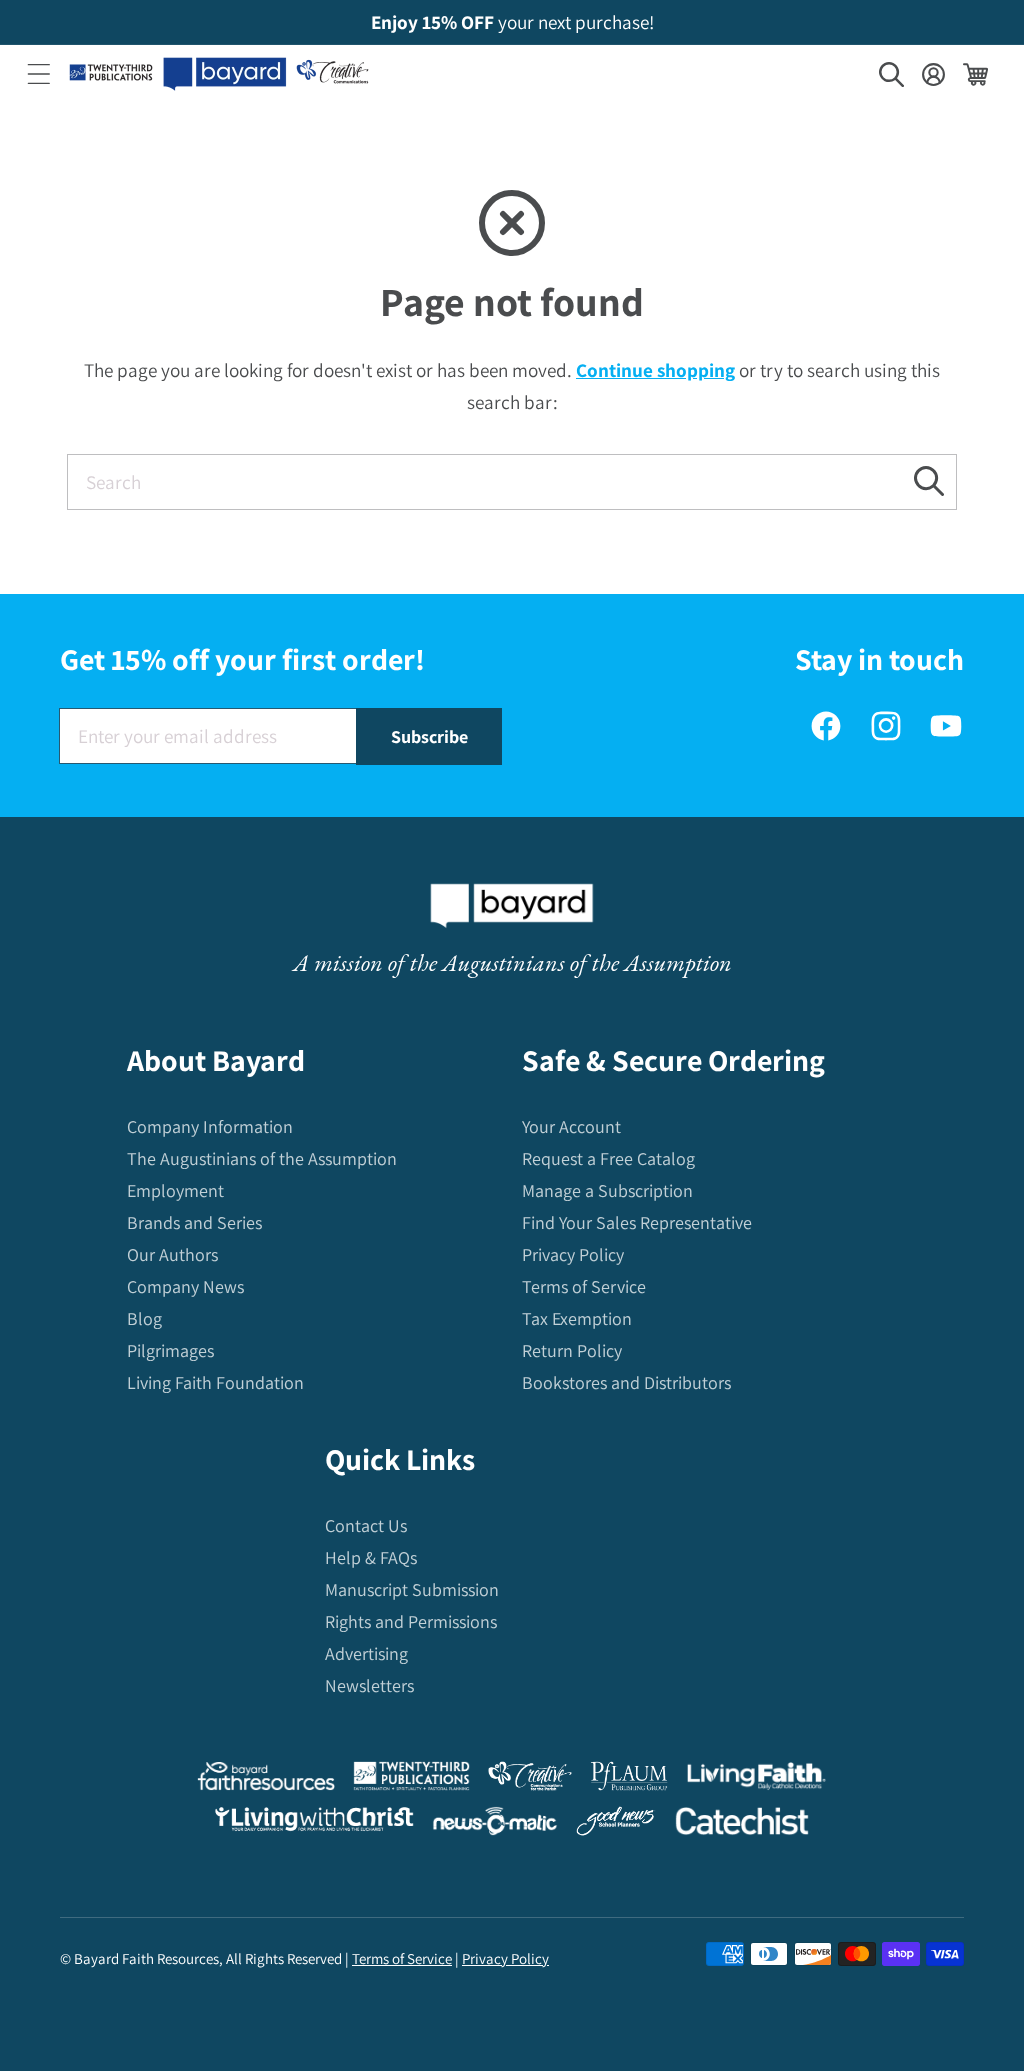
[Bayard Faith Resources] (266, 1780)
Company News (185, 1286)
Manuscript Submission (412, 1589)
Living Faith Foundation (215, 1382)
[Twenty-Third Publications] (411, 1780)
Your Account (571, 1126)
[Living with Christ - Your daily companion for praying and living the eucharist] (314, 1824)
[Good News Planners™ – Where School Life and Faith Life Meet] (616, 1825)
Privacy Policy (573, 1254)
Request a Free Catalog (608, 1158)
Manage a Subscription (607, 1190)
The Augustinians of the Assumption (262, 1158)
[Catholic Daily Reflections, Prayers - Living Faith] (756, 1780)
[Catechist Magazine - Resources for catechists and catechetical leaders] (742, 1825)
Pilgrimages (170, 1350)
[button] (39, 74)
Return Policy (572, 1350)
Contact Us (366, 1525)
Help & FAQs (371, 1557)
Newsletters (369, 1685)
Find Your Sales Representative (637, 1222)
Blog (144, 1318)
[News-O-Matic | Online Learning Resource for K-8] (495, 1825)
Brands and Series (194, 1222)
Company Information (210, 1126)
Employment (175, 1190)
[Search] (929, 481)
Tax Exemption (577, 1318)
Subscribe (429, 736)
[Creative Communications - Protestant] (529, 1780)
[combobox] (511, 482)
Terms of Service (584, 1286)
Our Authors (172, 1254)
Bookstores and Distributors (626, 1382)
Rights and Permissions (411, 1621)
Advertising (366, 1653)
